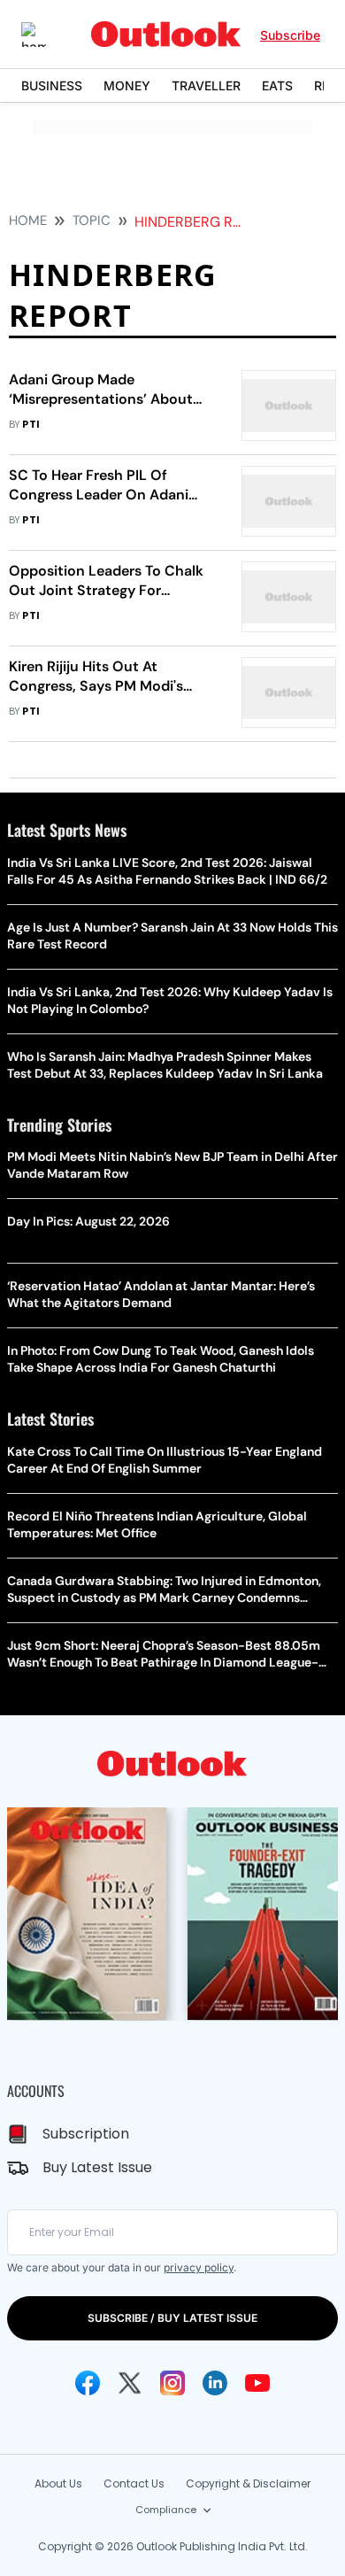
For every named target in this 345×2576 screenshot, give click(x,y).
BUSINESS (52, 85)
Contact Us (134, 2483)
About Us (58, 2483)
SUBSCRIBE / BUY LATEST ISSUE (172, 2318)
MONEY (127, 85)
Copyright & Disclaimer (248, 2483)
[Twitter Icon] (130, 2383)
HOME (28, 220)
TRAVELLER (206, 85)
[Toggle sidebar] (47, 35)
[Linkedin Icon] (215, 2383)
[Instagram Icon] (172, 2383)
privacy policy (199, 2267)
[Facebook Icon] (88, 2383)
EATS (277, 85)
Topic (92, 220)
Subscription (86, 2134)
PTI (31, 425)
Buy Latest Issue (97, 2167)
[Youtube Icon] (257, 2383)
